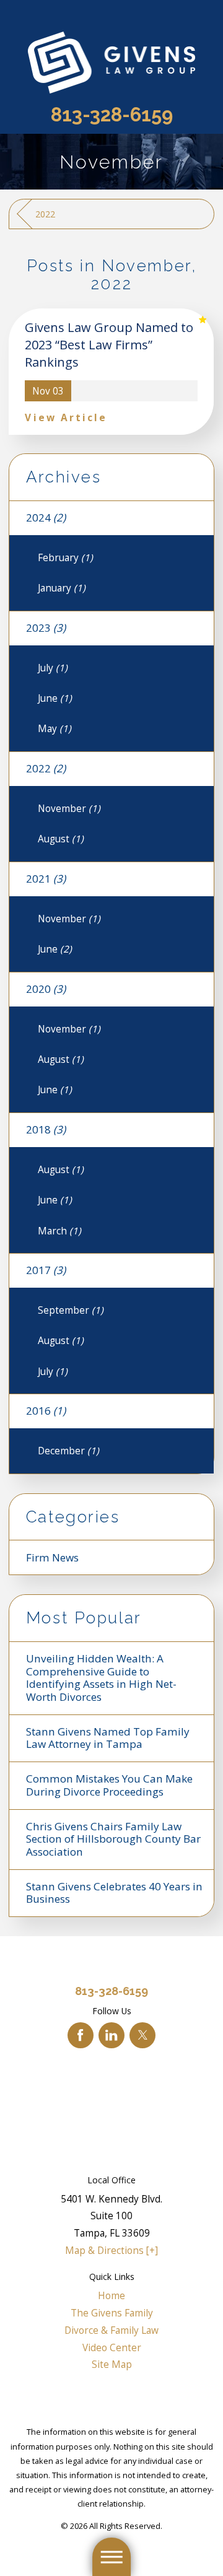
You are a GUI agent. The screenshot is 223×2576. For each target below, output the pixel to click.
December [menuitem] (68, 1451)
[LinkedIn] (111, 2035)
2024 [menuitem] (46, 517)
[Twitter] (142, 2035)
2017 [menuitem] (46, 1270)
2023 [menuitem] (46, 628)
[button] (111, 2557)
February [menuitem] (65, 557)
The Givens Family (112, 2313)
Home (111, 2295)
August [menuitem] (61, 839)
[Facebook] (81, 2035)
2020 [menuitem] (46, 989)
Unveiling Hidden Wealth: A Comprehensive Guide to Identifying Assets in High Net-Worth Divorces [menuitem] (101, 1678)
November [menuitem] (69, 808)
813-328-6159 (112, 115)
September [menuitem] (71, 1310)
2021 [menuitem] (46, 879)
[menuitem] (111, 2296)
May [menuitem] (55, 728)
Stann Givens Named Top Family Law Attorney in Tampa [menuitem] (108, 1738)
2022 (45, 214)
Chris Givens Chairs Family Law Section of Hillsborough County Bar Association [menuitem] (113, 1839)
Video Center (112, 2347)
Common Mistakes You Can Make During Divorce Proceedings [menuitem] (109, 1785)
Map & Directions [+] (111, 2250)
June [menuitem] (55, 698)
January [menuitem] (62, 588)
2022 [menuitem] (46, 768)
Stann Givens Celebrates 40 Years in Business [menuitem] (114, 1893)
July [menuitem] (53, 668)
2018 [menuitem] (46, 1129)
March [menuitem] (59, 1231)
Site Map (112, 2364)
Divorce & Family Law (111, 2330)
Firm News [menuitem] (52, 1557)
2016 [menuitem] (46, 1411)
